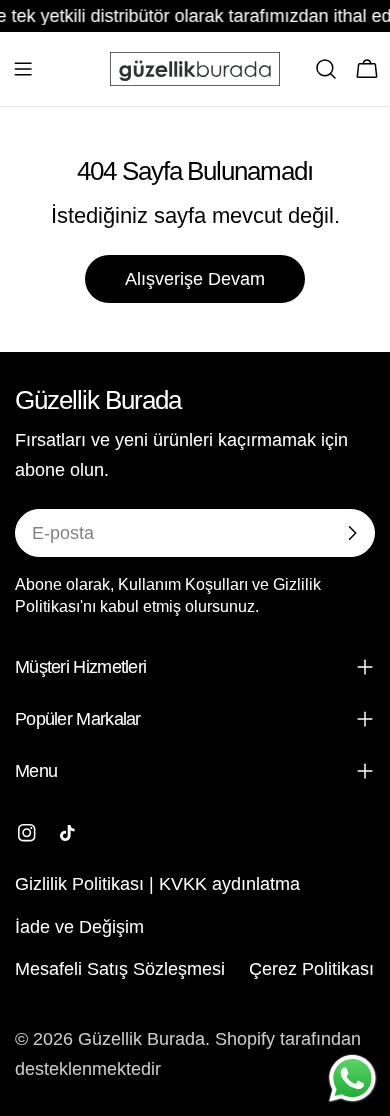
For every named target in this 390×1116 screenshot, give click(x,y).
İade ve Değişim (79, 927)
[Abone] (352, 533)
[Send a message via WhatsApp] (352, 1078)
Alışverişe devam (195, 279)
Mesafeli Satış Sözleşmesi (120, 969)
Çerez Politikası (311, 969)
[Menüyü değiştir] (23, 69)
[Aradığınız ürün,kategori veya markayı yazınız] (326, 69)
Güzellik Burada (141, 1039)
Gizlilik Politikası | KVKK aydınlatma (157, 884)
